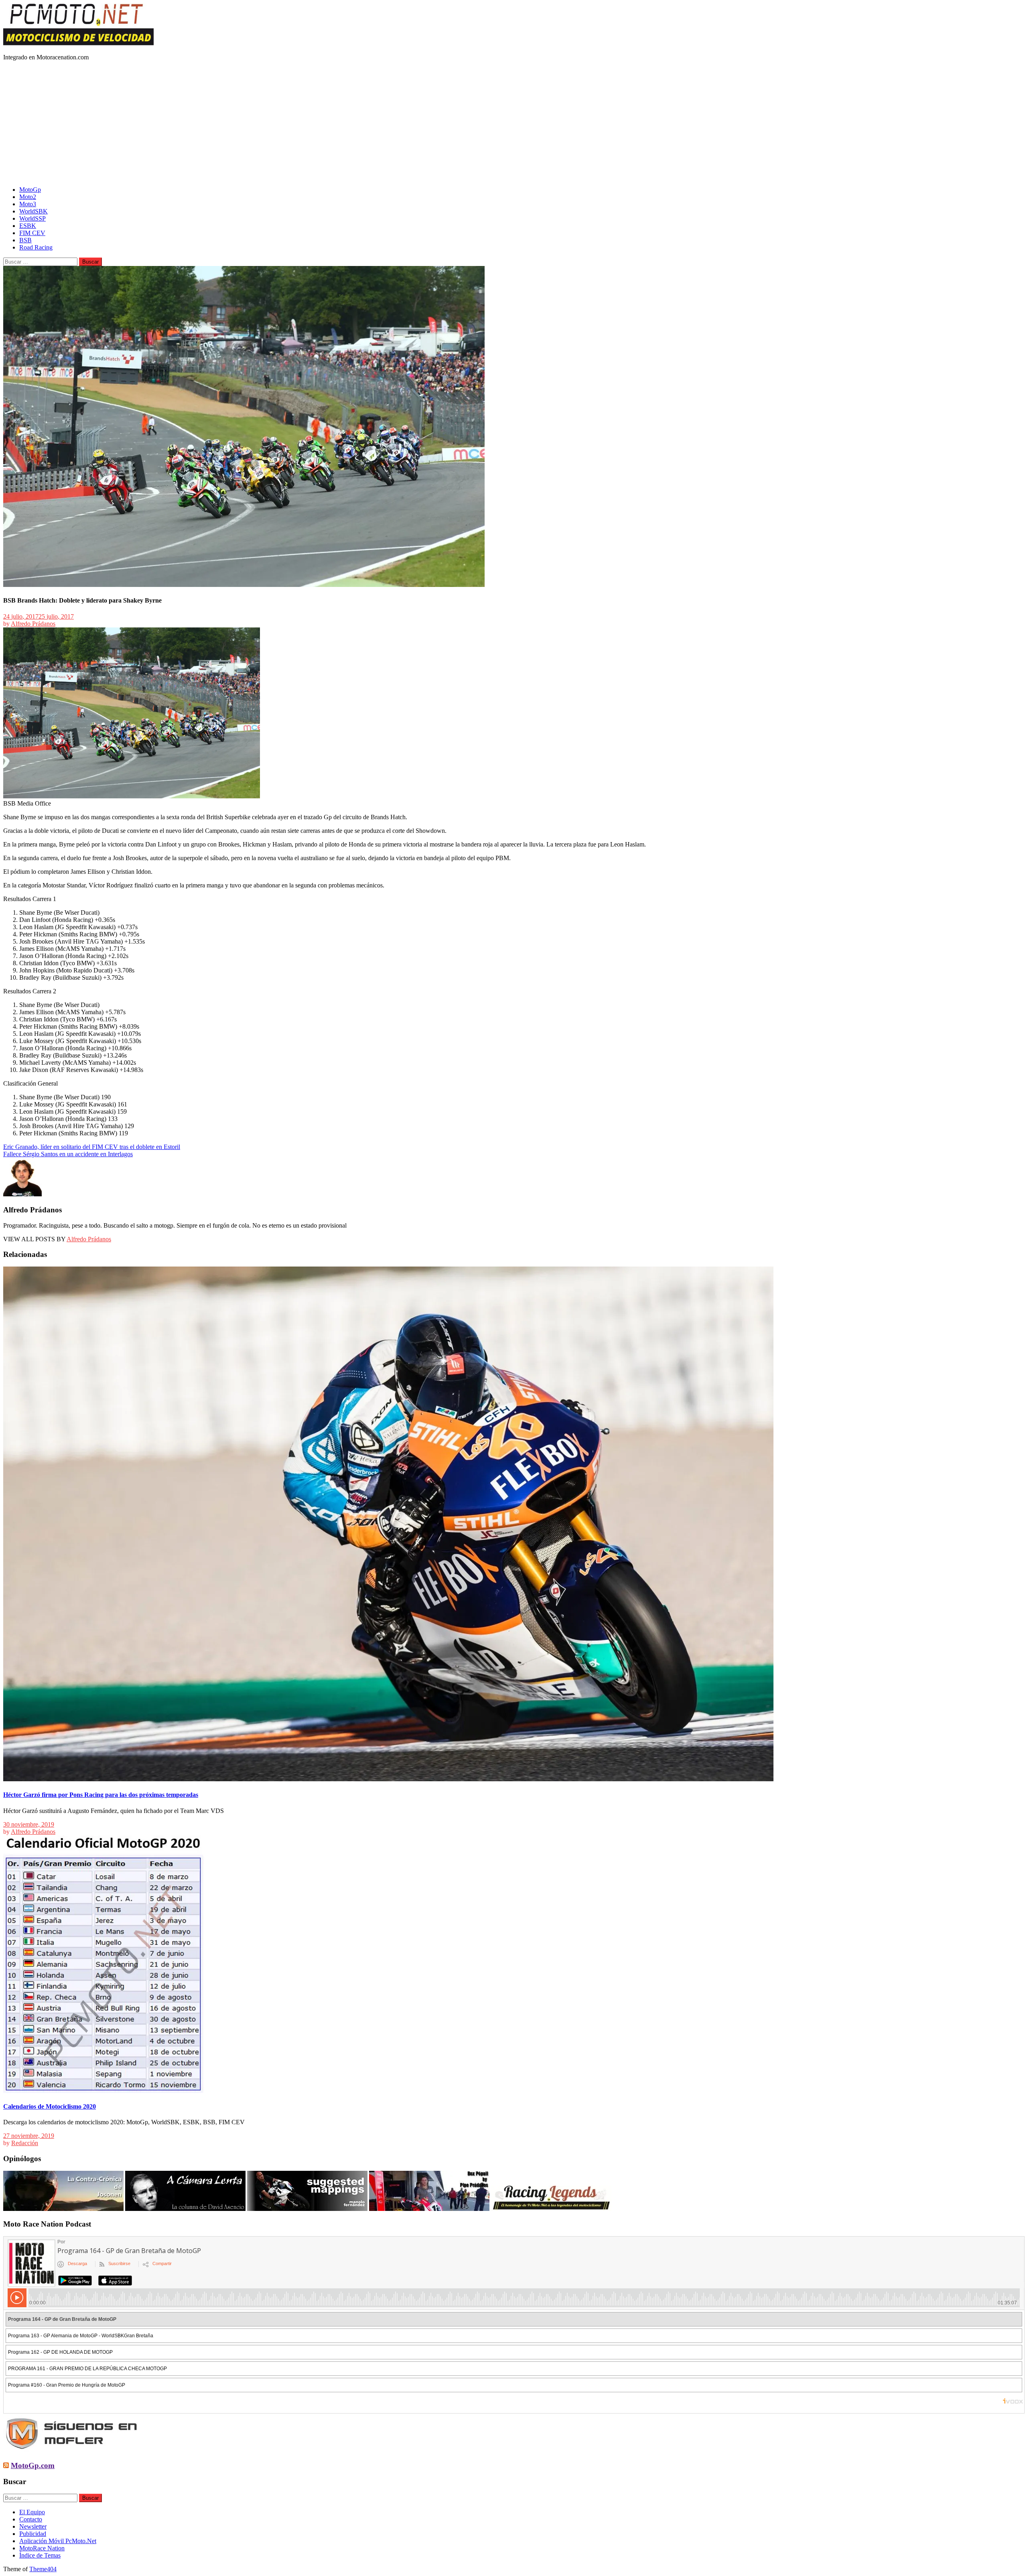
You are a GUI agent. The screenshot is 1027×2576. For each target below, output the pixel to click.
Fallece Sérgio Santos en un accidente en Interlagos (68, 1154)
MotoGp (30, 190)
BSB (25, 240)
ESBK (28, 226)
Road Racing (36, 247)
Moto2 (28, 197)
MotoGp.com (33, 2465)
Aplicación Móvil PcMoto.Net (58, 2541)
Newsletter (33, 2526)
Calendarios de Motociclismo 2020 (50, 2106)
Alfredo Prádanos (33, 624)
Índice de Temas (40, 2555)
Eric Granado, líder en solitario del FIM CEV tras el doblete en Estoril (92, 1147)
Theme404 (43, 2569)
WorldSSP (32, 218)
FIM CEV (32, 233)
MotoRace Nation (42, 2548)
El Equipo (32, 2512)
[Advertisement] (513, 124)
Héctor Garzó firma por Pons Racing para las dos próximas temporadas (101, 1795)
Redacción (25, 2143)
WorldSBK (33, 211)
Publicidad (33, 2534)
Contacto (31, 2519)
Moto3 (28, 204)
